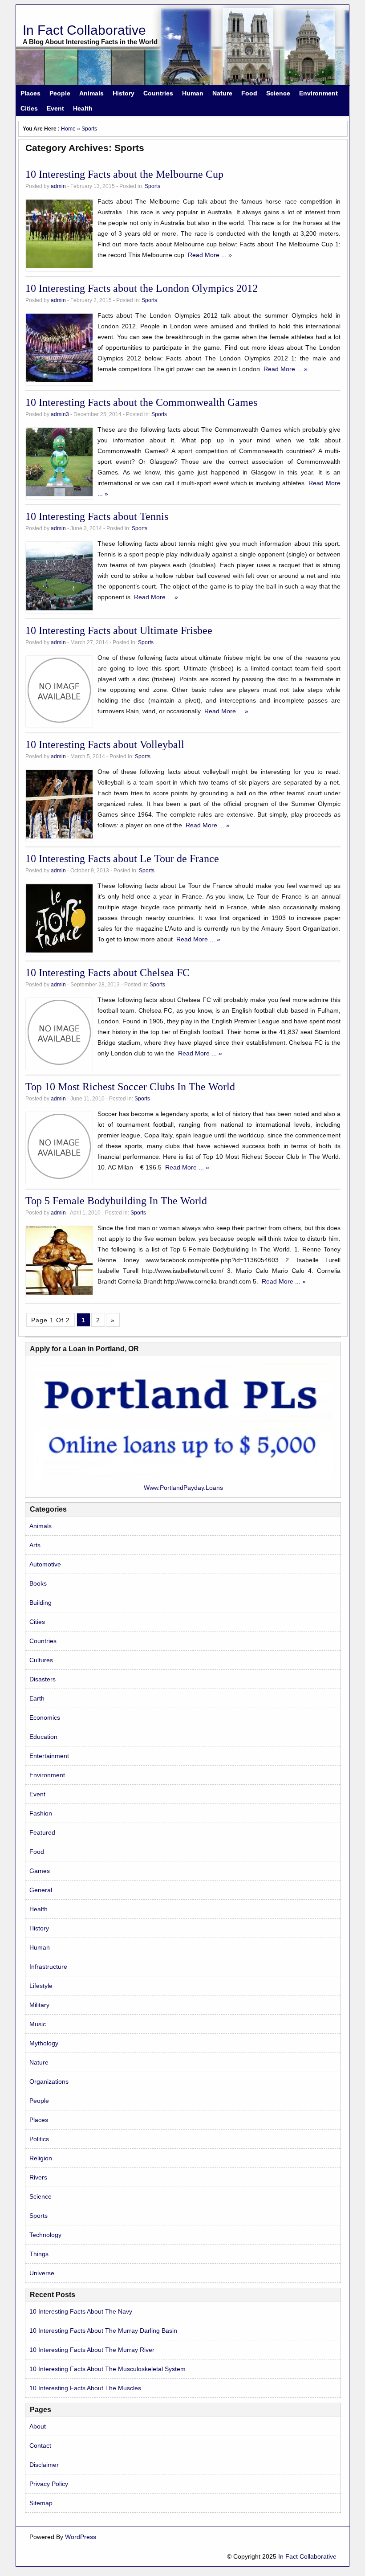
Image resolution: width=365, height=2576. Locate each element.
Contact (40, 2445)
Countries (158, 93)
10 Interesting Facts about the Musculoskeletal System (107, 2369)
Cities (29, 108)
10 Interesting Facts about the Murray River (92, 2350)
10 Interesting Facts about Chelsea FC (107, 973)
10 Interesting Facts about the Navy (81, 2311)
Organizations (49, 2081)
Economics (45, 1717)
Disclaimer (44, 2465)
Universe (42, 2273)
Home (68, 129)
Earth (37, 1698)
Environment (318, 93)
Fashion (41, 1813)
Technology (45, 2235)
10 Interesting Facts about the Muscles (85, 2388)
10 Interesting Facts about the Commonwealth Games (141, 402)
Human (193, 93)
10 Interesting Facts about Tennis (97, 516)
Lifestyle (41, 1986)
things (39, 2254)
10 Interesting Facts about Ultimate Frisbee (119, 630)
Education (43, 1737)
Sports (89, 129)
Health (83, 108)
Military (39, 2005)
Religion (41, 2158)
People (60, 93)
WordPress (81, 2537)
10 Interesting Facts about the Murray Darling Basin (103, 2331)
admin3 (60, 414)
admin (58, 186)
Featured (42, 1832)
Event (55, 108)
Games (40, 1871)
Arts (35, 1545)
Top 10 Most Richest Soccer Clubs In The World (130, 1087)
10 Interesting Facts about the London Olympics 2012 (142, 288)
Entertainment (49, 1756)
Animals (91, 93)
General (41, 1890)
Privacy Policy (49, 2484)
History (124, 93)
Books (38, 1583)
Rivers (38, 2177)
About (38, 2426)
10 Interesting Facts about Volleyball (105, 744)
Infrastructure (48, 1967)
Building (41, 1603)
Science (278, 93)
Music (38, 2024)
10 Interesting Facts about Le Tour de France (122, 859)
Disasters (43, 1679)
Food (249, 93)
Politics (39, 2139)
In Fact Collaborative (84, 30)
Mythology (44, 2043)
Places (30, 93)
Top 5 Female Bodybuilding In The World (116, 1201)
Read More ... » (210, 255)
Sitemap (41, 2503)
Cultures (41, 1660)
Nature (222, 93)
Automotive (45, 1564)
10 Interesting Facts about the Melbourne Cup (124, 174)
